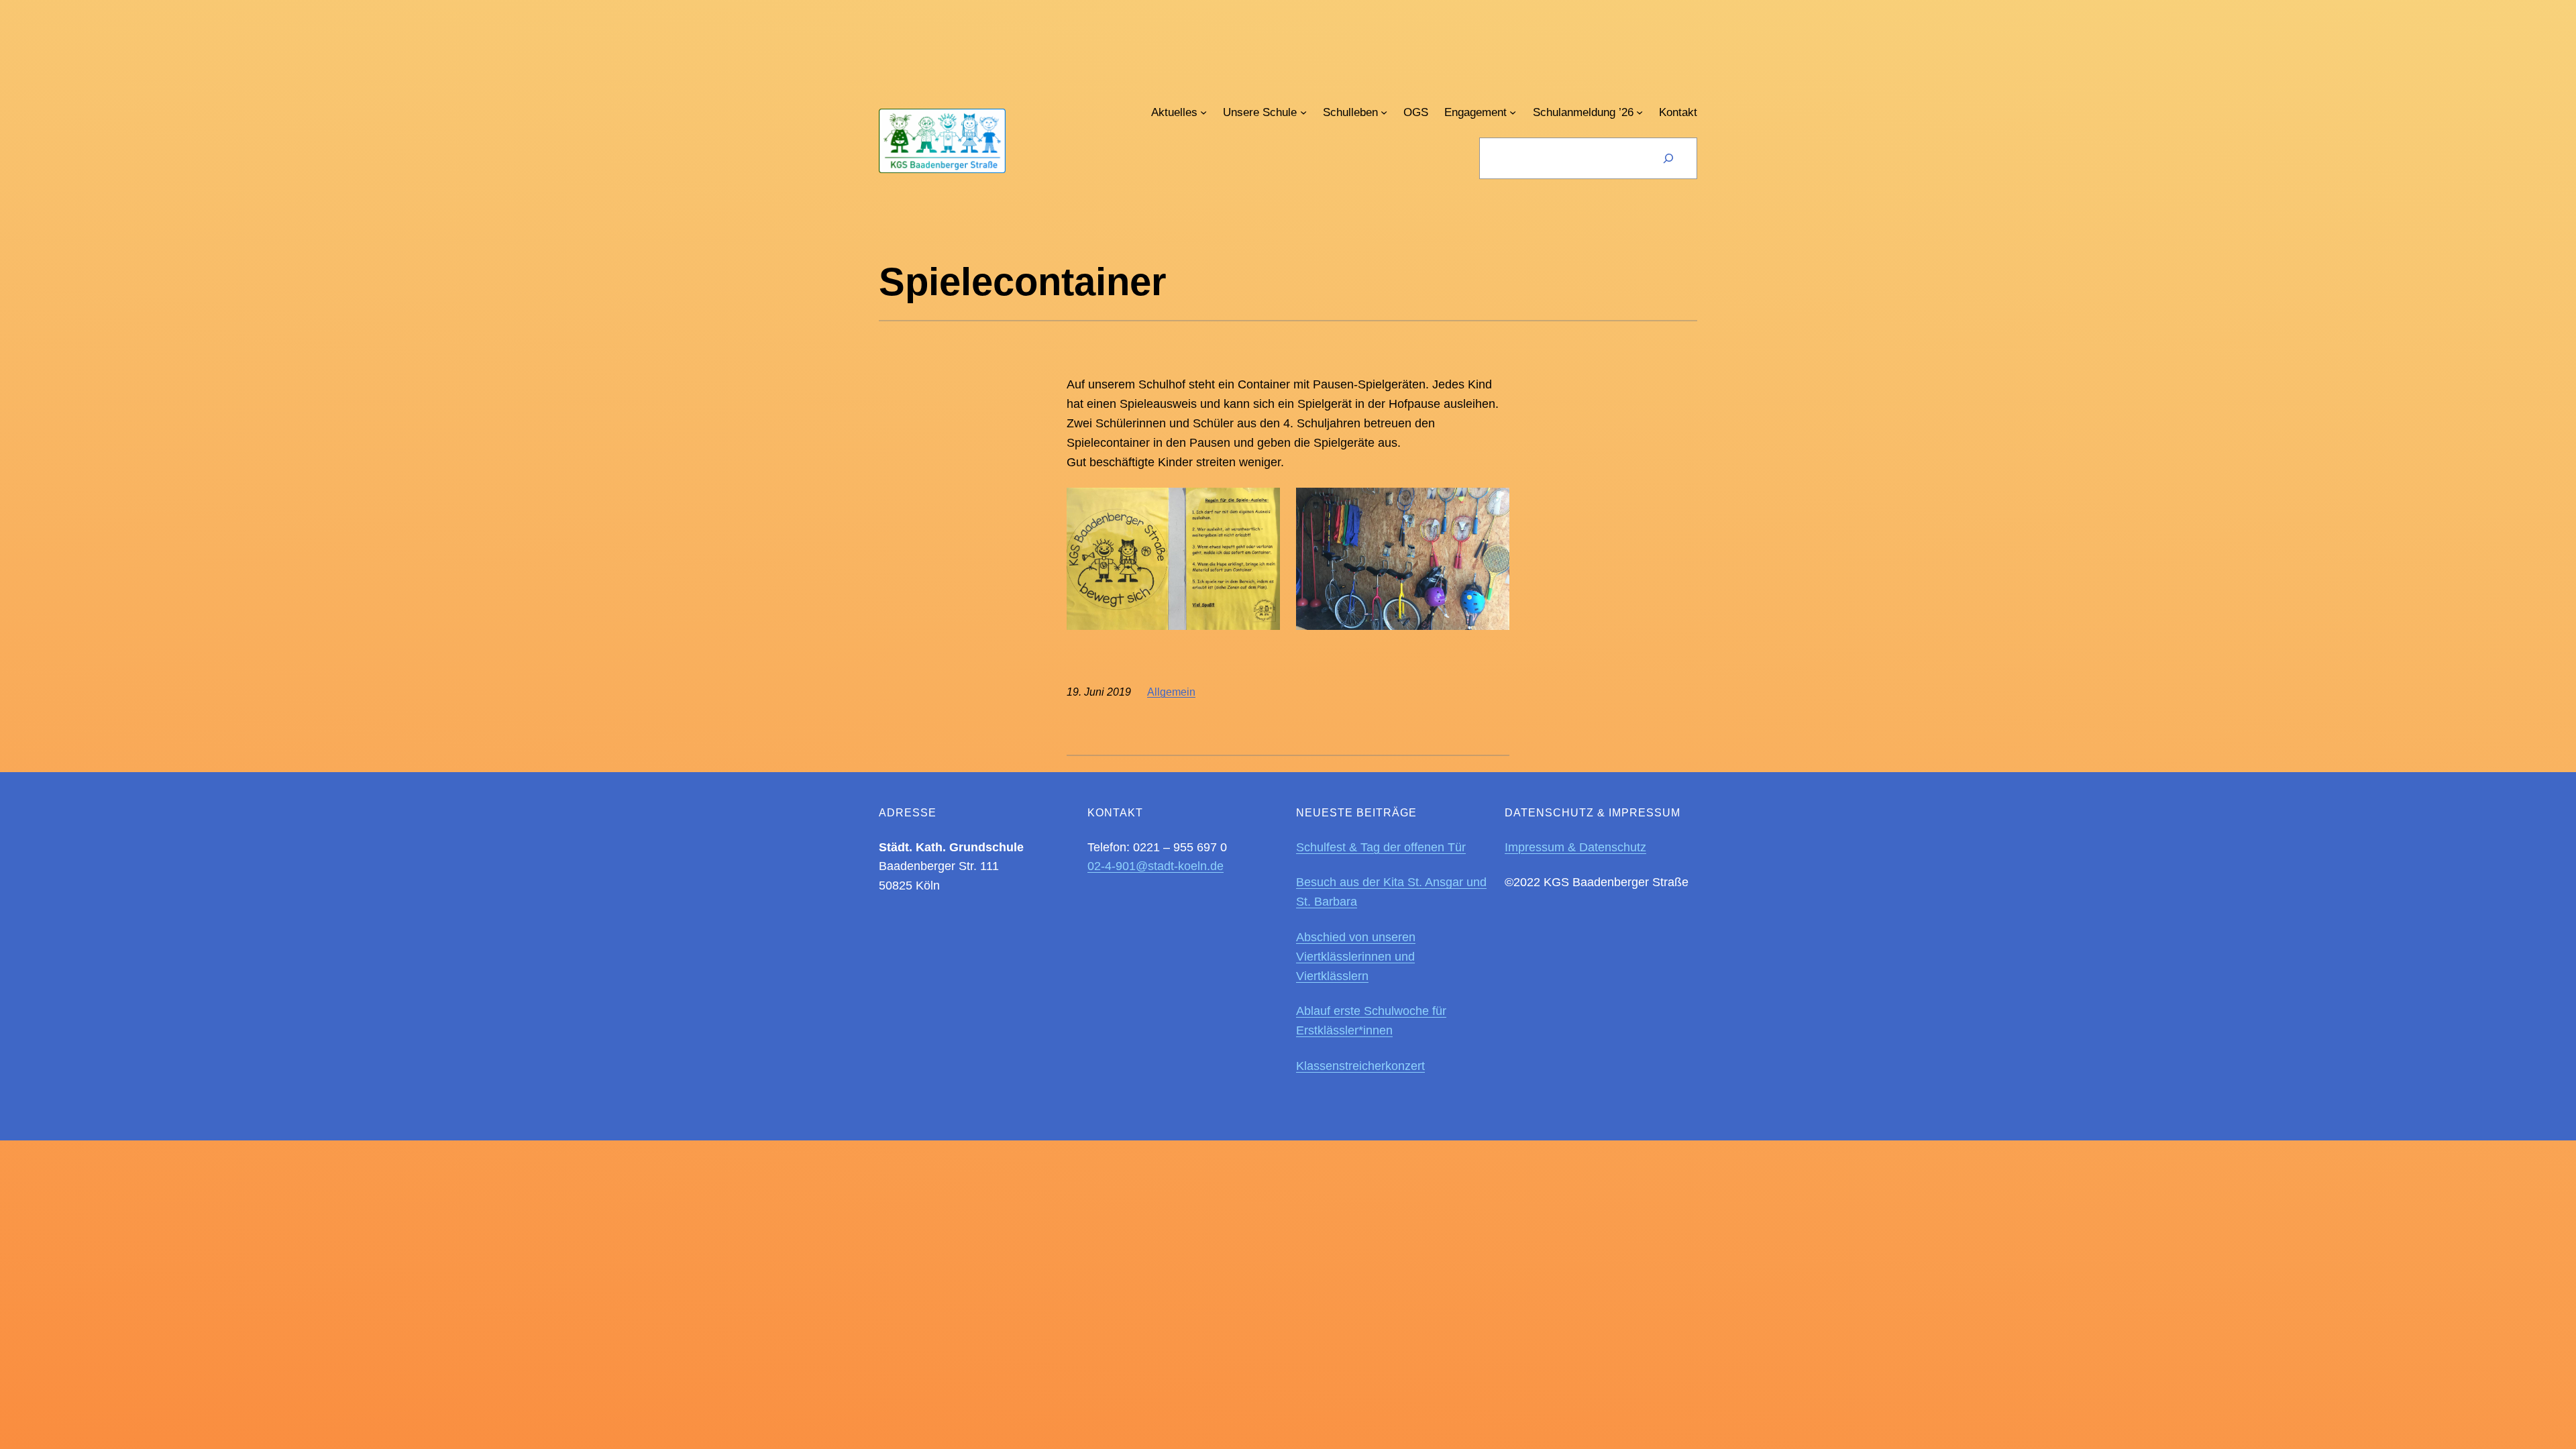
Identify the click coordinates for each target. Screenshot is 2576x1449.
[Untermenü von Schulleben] (1384, 112)
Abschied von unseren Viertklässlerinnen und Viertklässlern (1356, 957)
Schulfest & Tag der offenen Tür (1381, 847)
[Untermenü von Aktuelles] (1203, 112)
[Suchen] (1668, 158)
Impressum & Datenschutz (1575, 847)
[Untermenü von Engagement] (1513, 112)
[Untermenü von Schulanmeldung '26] (1640, 112)
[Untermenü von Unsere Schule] (1303, 112)
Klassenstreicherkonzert (1360, 1066)
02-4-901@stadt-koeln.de (1156, 866)
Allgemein (1171, 692)
